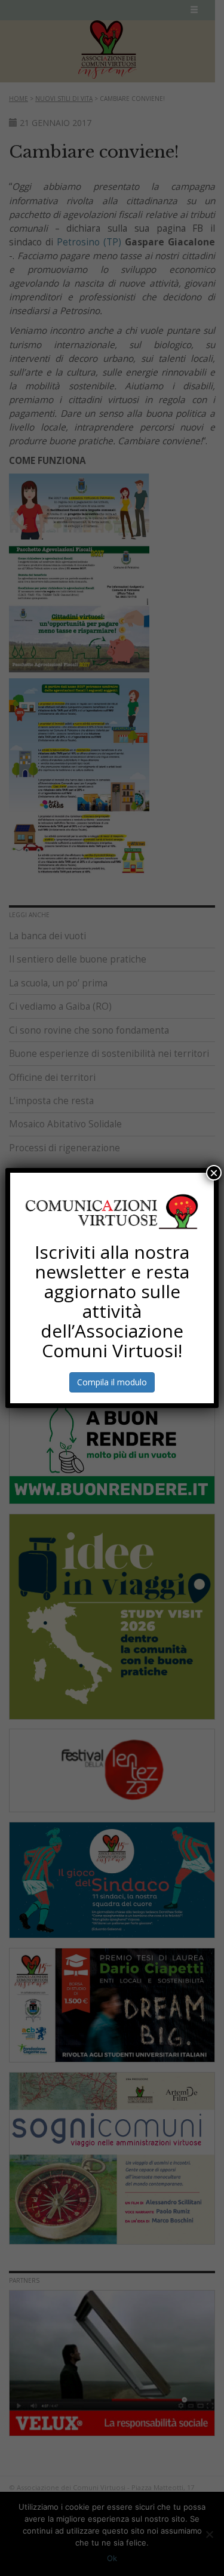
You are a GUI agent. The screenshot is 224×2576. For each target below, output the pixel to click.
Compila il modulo (112, 1382)
